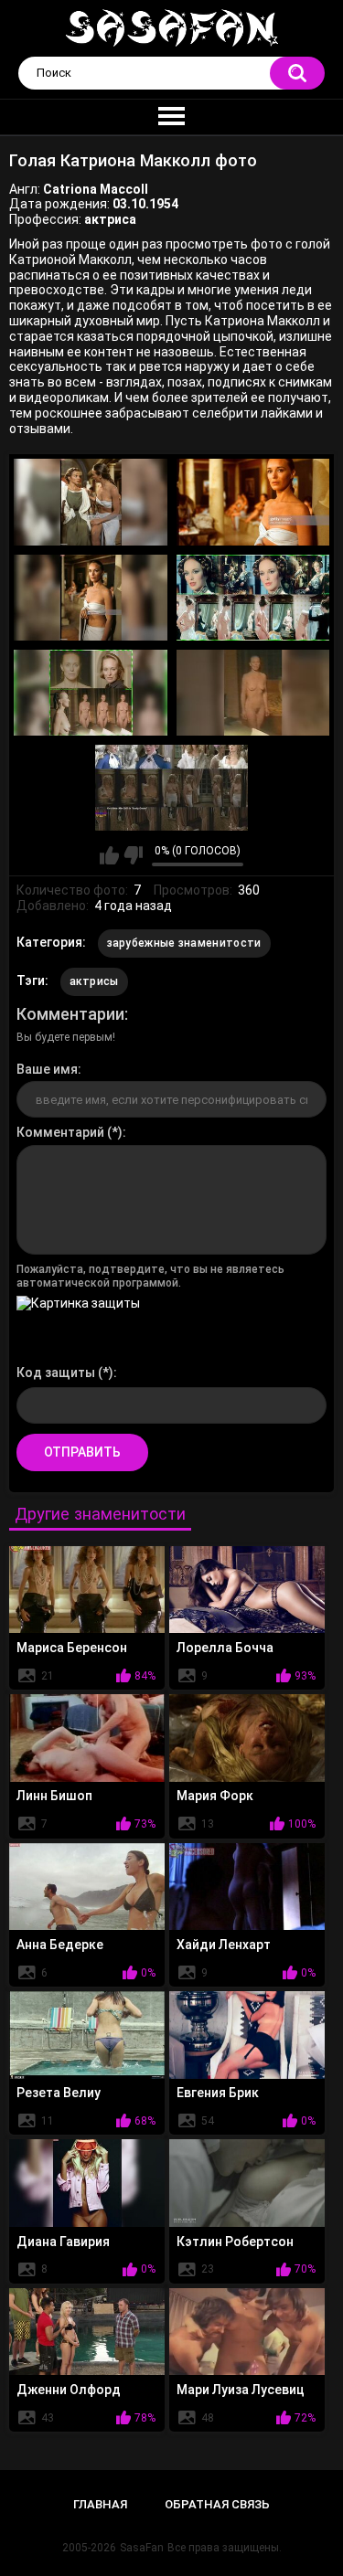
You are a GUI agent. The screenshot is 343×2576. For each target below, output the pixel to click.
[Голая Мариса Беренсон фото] (87, 1590)
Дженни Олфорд (69, 2390)
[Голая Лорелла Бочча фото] (247, 1590)
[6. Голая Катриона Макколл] (253, 693)
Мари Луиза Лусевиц (241, 2390)
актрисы (94, 981)
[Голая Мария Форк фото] (247, 1738)
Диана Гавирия (63, 2242)
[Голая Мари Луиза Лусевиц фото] (247, 2332)
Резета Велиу (59, 2093)
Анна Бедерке (60, 1945)
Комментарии (70, 1014)
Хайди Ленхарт (224, 1945)
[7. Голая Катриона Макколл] (172, 788)
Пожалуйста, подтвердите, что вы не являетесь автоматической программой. (150, 1276)
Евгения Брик (218, 2093)
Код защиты (56, 1373)
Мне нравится (109, 855)
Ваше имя (47, 1069)
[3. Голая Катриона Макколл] (91, 598)
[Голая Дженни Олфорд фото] (87, 2332)
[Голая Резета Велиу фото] (87, 2035)
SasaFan (142, 2548)
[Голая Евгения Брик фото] (247, 2035)
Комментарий (60, 1132)
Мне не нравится (133, 855)
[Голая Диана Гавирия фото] (87, 2183)
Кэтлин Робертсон (235, 2242)
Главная (100, 2504)
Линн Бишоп (54, 1796)
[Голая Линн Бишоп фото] (87, 1738)
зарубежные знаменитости (184, 943)
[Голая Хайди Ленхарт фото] (247, 1887)
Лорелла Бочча (225, 1648)
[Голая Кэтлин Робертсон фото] (247, 2183)
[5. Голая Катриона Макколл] (91, 693)
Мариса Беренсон (72, 1648)
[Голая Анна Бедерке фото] (87, 1887)
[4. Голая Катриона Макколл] (253, 598)
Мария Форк (215, 1796)
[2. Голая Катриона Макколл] (253, 502)
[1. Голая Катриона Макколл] (91, 502)
